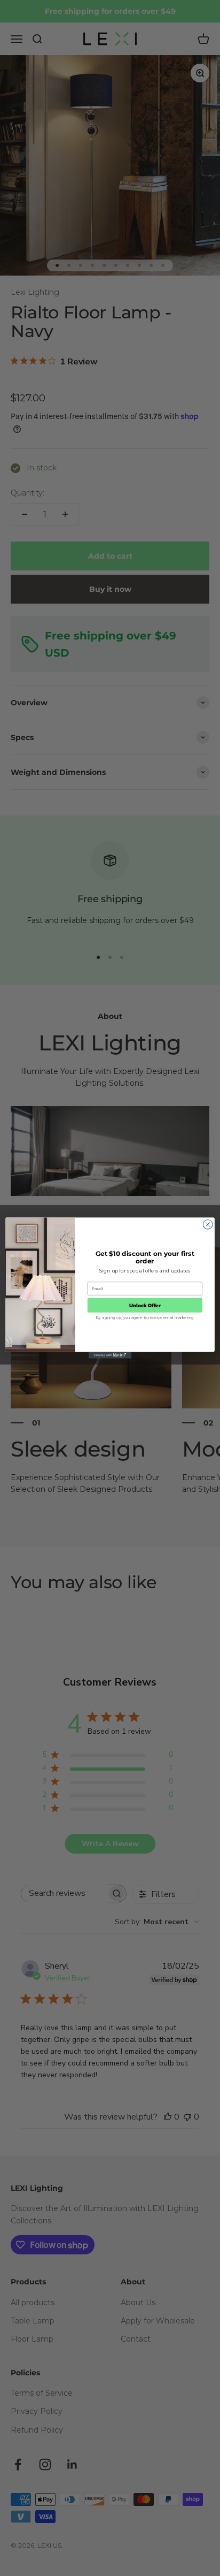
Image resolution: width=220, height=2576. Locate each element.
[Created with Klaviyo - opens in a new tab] (110, 1355)
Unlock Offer (145, 1305)
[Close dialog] (208, 1224)
